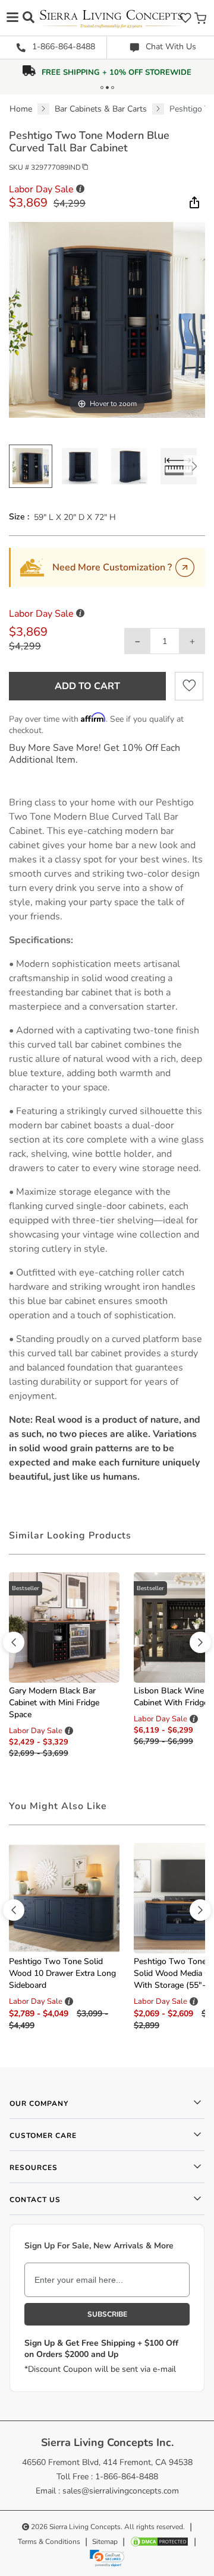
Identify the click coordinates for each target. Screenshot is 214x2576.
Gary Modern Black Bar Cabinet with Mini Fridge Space (54, 1703)
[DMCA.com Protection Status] (159, 2542)
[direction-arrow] (14, 1642)
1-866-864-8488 (62, 47)
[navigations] (12, 17)
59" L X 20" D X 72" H (75, 517)
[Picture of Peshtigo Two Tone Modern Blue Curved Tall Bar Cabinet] (31, 466)
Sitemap (105, 2542)
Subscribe (107, 2314)
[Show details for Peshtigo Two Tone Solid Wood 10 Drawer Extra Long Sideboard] (64, 1897)
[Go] (185, 567)
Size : (19, 517)
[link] (107, 2558)
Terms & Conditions (49, 2542)
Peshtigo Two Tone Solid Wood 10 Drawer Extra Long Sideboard (62, 1973)
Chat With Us (170, 47)
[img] (193, 202)
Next (194, 466)
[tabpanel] (107, 1140)
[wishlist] (185, 18)
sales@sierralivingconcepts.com (121, 2491)
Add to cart (87, 686)
